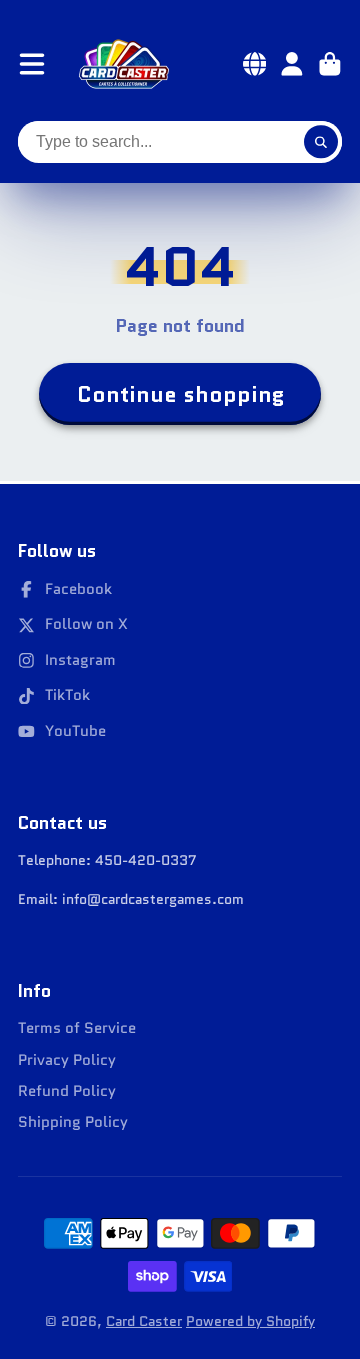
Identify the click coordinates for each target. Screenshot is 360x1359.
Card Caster (144, 1321)
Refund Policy (67, 1091)
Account (292, 64)
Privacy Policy (67, 1060)
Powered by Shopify (250, 1321)
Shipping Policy (73, 1122)
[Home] (124, 64)
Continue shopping (180, 394)
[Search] (321, 142)
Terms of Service (77, 1028)
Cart (330, 64)
